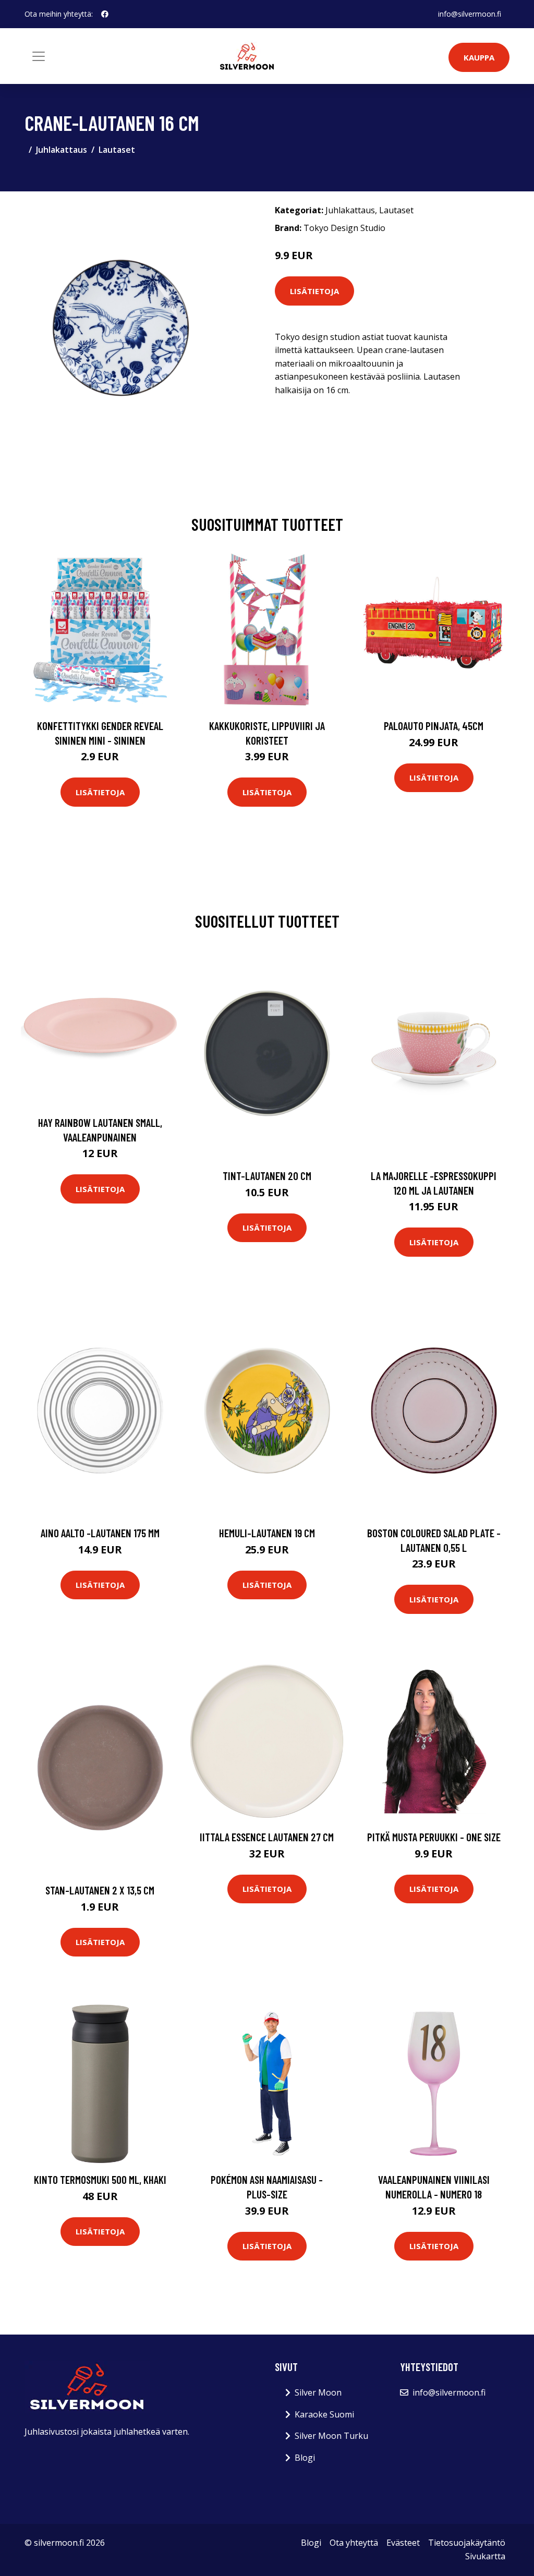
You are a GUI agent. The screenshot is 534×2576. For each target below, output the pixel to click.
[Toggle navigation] (39, 56)
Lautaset (117, 150)
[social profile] (105, 14)
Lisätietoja (314, 291)
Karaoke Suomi (324, 2414)
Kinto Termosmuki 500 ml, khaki (100, 2179)
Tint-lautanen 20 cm (267, 1176)
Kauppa (479, 57)
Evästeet (403, 2543)
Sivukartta (485, 2556)
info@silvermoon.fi (470, 14)
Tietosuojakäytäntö (467, 2543)
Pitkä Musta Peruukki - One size (434, 1837)
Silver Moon (318, 2392)
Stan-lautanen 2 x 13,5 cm (100, 1890)
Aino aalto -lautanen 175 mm (100, 1533)
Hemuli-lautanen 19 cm (267, 1533)
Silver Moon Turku (331, 2436)
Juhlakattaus (62, 150)
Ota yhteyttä (354, 2543)
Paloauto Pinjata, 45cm (434, 726)
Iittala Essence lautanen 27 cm (267, 1837)
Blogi (305, 2458)
